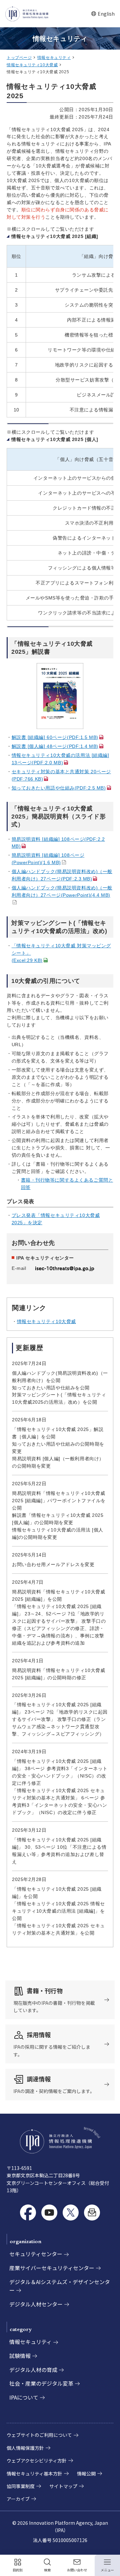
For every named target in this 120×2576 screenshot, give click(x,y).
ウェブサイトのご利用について (39, 2435)
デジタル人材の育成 (33, 2370)
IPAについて (24, 2397)
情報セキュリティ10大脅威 (32, 65)
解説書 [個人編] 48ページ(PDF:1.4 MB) (55, 746)
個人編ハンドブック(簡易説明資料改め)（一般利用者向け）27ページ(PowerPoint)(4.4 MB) (62, 895)
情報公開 (86, 2473)
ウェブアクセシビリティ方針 (37, 2460)
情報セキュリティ (54, 58)
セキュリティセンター (36, 2254)
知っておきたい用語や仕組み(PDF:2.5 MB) (59, 788)
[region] (60, 329)
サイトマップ (63, 2486)
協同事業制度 (21, 2486)
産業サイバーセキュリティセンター (52, 2268)
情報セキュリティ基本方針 (34, 2473)
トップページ (19, 58)
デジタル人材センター (36, 2304)
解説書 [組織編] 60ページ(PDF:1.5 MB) (55, 737)
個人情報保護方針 (25, 2448)
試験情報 (20, 2356)
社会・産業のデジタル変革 (41, 2383)
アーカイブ (18, 2499)
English (103, 14)
